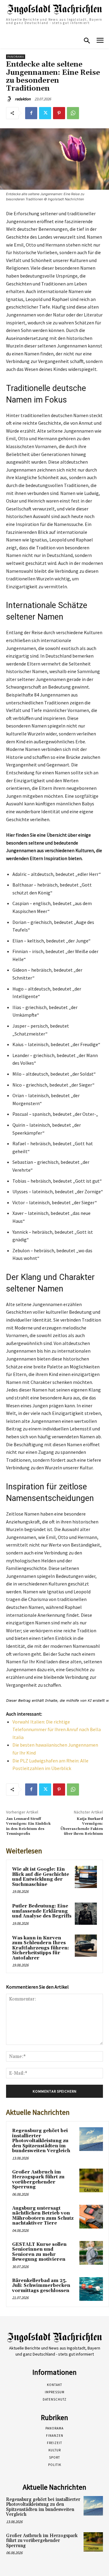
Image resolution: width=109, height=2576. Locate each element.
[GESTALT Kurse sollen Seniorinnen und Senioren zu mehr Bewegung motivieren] (91, 2253)
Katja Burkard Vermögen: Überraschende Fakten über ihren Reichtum (82, 1826)
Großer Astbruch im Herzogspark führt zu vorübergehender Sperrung (38, 2180)
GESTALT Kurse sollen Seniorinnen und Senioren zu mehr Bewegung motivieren (39, 2252)
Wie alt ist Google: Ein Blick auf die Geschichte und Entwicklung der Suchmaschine (41, 1877)
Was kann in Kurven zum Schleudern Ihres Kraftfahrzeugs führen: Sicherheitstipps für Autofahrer (41, 1948)
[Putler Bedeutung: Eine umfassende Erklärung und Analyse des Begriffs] (86, 1914)
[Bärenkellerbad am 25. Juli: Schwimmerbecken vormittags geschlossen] (91, 2289)
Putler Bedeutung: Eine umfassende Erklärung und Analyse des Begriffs (42, 1911)
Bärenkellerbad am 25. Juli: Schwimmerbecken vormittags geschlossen (41, 2286)
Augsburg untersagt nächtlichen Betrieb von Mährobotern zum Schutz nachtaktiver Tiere (43, 2216)
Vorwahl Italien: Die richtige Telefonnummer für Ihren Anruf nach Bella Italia (57, 1729)
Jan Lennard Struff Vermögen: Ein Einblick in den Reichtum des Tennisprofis (28, 1826)
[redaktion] (10, 99)
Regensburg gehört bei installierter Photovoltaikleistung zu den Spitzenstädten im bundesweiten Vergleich (41, 2141)
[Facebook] (31, 113)
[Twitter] (45, 113)
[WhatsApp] (73, 113)
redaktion (23, 99)
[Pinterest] (59, 113)
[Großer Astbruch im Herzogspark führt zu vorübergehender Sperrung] (91, 2180)
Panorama (16, 57)
